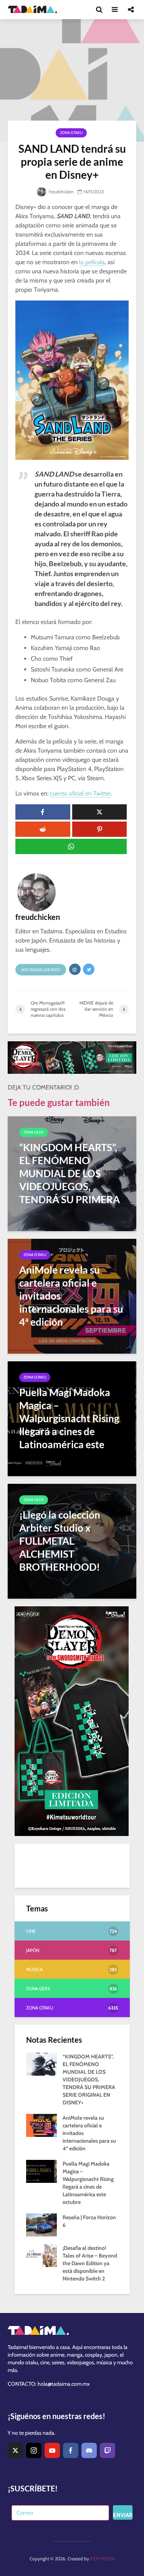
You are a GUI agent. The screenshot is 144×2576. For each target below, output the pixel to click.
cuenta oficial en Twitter (80, 793)
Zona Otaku (71, 133)
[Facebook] (71, 2450)
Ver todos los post (41, 970)
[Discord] (89, 2450)
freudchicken (61, 192)
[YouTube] (52, 2450)
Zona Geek (34, 1132)
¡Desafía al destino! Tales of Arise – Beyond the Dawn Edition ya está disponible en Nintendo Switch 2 (90, 2263)
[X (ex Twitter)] (15, 2450)
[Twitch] (108, 2450)
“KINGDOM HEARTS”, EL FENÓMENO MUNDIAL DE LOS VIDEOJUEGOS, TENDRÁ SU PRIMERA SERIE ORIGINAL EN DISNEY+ (89, 2079)
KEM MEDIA (102, 2559)
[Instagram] (34, 2450)
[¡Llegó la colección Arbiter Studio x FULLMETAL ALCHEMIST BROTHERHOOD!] (72, 1541)
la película (92, 262)
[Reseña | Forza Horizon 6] (41, 2225)
